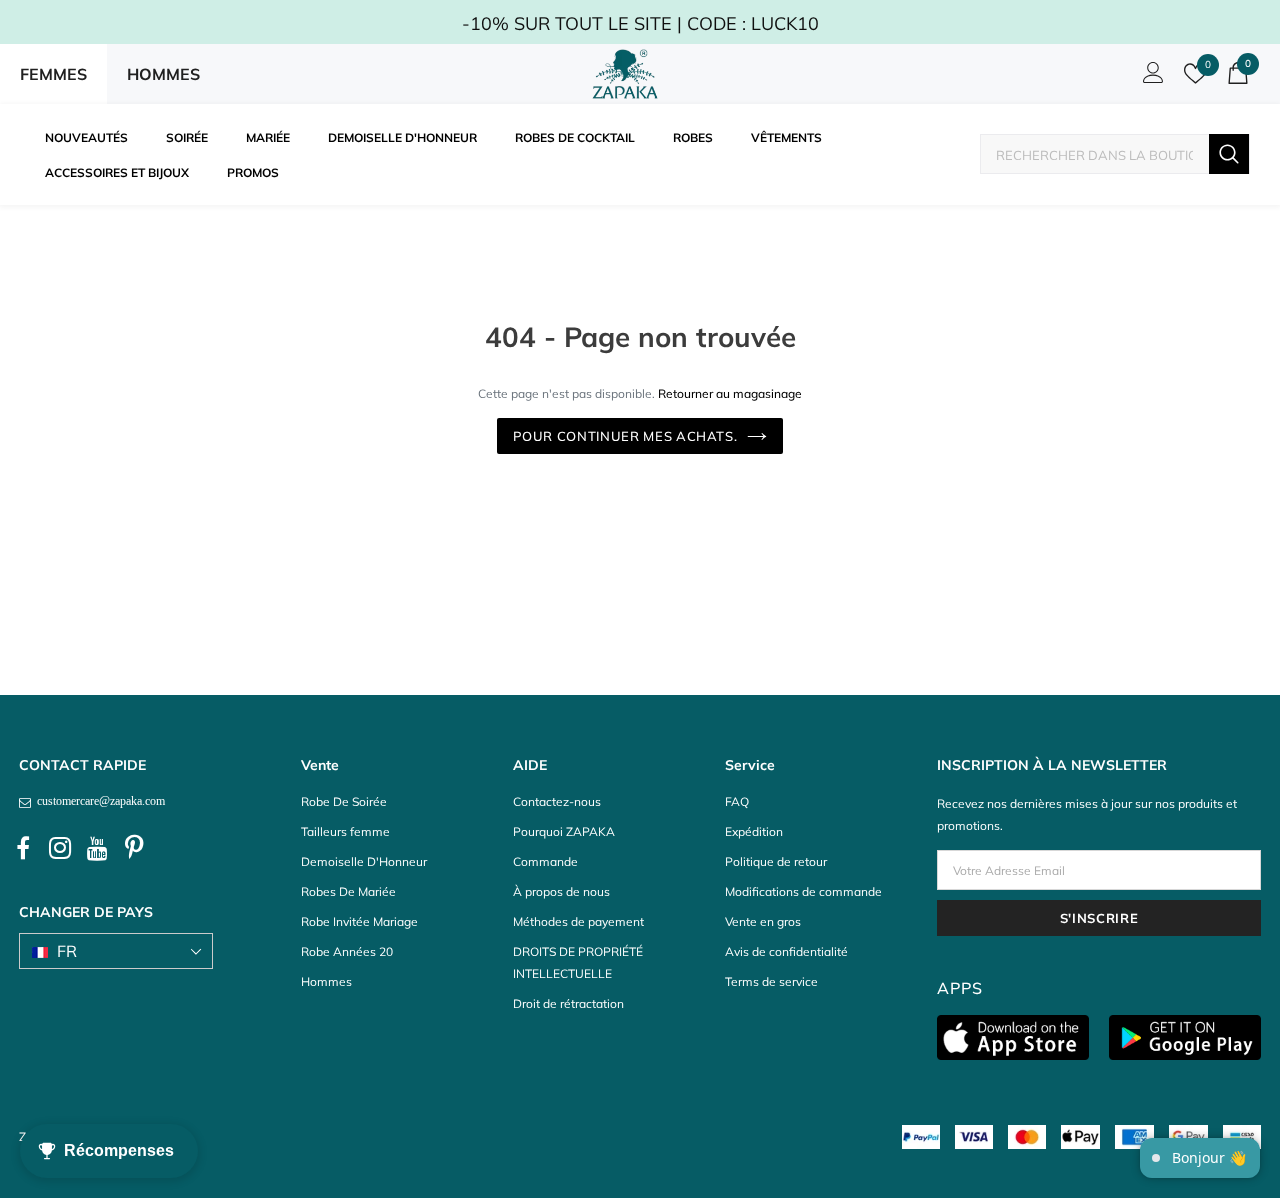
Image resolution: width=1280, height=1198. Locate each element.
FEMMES (53, 74)
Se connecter (1150, 78)
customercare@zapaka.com (98, 801)
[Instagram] (60, 849)
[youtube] (97, 849)
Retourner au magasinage (730, 393)
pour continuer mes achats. (625, 436)
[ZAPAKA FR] (625, 74)
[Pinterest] (134, 849)
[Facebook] (23, 849)
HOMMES (163, 74)
